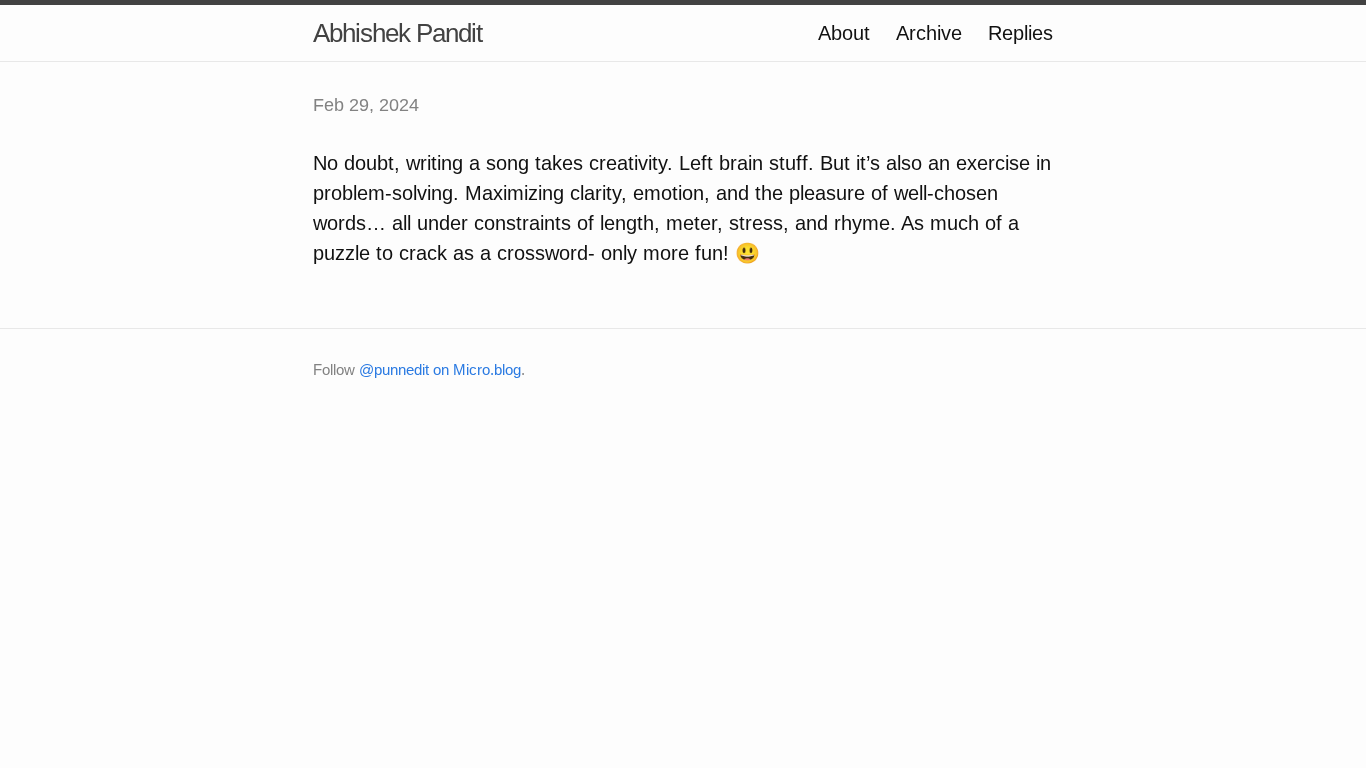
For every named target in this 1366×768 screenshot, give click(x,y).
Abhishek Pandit (397, 33)
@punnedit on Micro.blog (440, 369)
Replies (1020, 33)
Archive (929, 33)
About (844, 33)
